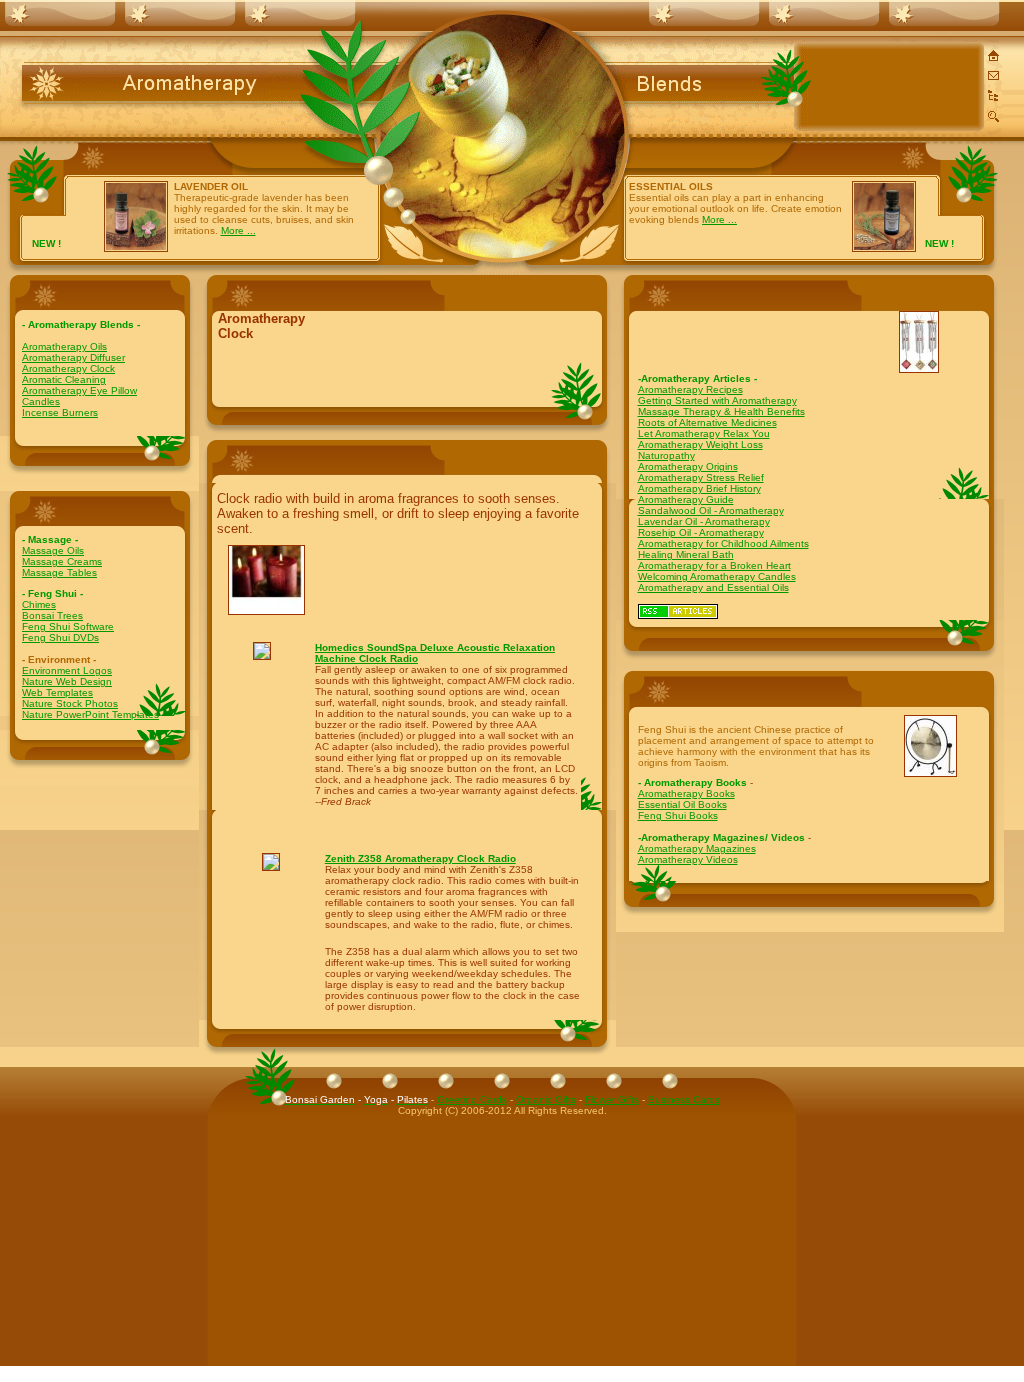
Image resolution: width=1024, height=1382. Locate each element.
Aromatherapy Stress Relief (701, 477)
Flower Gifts (612, 1099)
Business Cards (684, 1099)
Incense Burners (60, 412)
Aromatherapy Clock (68, 368)
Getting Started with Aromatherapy (717, 400)
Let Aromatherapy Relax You (704, 433)
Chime (36, 604)
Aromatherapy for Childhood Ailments (723, 543)
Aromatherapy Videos (688, 859)
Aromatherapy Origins (688, 466)
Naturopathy (666, 455)
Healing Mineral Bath (686, 554)
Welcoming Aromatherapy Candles (717, 576)
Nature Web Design (67, 681)
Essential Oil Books (682, 804)
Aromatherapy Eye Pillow (79, 390)
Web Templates (57, 692)
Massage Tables (59, 572)
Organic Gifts (546, 1099)
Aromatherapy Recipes (690, 389)
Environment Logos (67, 670)
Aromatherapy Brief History (699, 488)
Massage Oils (53, 550)
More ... (238, 230)
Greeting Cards (472, 1099)
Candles (41, 401)
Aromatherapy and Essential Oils (713, 587)
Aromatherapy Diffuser (73, 357)
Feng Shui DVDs (60, 637)
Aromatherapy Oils (64, 346)
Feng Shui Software (68, 626)
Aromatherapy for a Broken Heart (714, 565)
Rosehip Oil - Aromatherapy (701, 532)
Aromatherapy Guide (686, 499)
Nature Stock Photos (70, 703)
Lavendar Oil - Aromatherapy (704, 521)
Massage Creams (62, 561)
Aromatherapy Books (686, 793)
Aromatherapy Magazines (697, 848)
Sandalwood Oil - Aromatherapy (711, 510)
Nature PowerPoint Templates (90, 714)
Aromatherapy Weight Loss (700, 444)
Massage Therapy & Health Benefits (721, 411)
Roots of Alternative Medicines (707, 422)
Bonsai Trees (52, 615)
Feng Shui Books (678, 815)
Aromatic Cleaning (64, 379)
